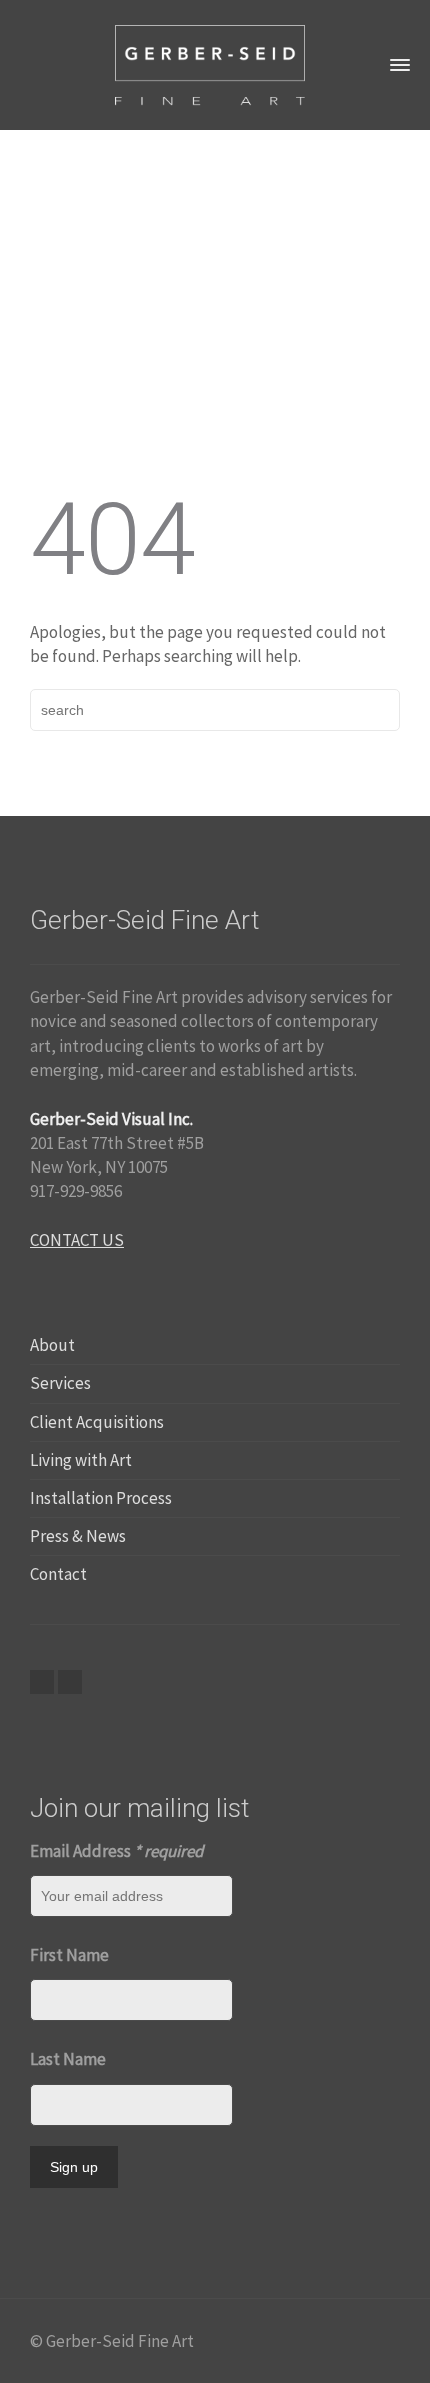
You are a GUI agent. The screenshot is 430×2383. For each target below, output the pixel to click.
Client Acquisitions (97, 1422)
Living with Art (81, 1460)
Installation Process (101, 1498)
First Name (69, 1955)
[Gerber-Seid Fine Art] (210, 63)
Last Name (68, 2059)
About (52, 1345)
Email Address (116, 1851)
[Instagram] (70, 1682)
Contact (58, 1574)
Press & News (78, 1536)
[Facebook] (42, 1682)
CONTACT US (77, 1240)
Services (60, 1383)
